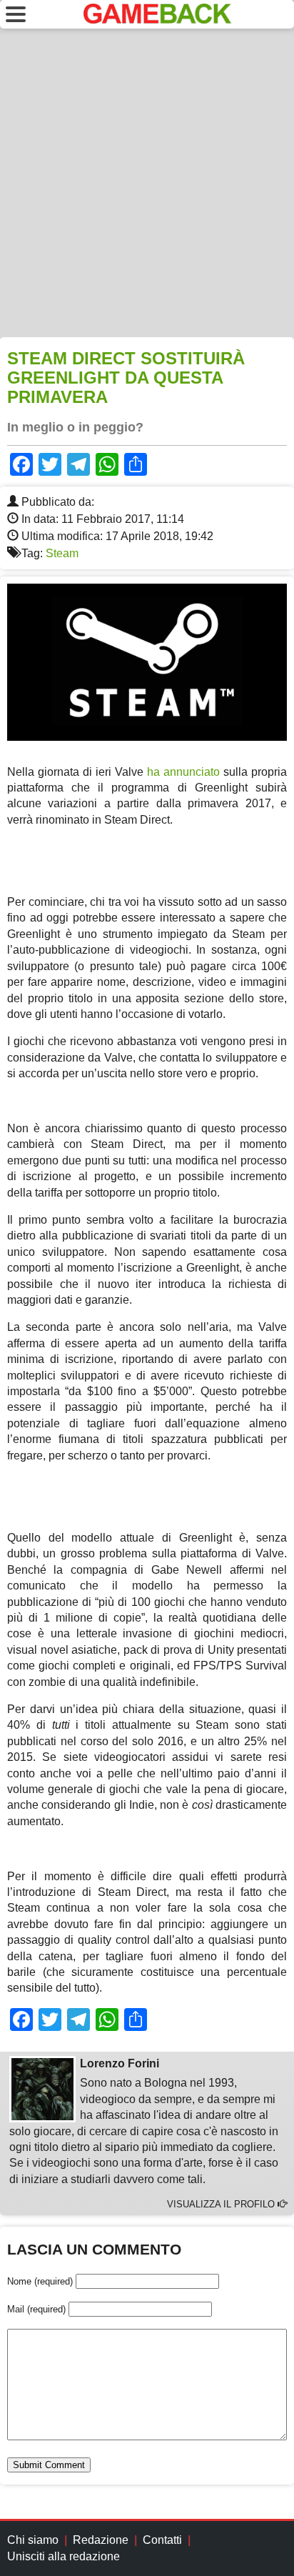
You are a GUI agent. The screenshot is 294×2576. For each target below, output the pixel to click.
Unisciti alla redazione (64, 2556)
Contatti (162, 2540)
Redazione (101, 2540)
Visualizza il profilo (222, 2204)
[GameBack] (157, 20)
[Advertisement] (147, 183)
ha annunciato (183, 772)
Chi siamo (33, 2540)
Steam (62, 553)
